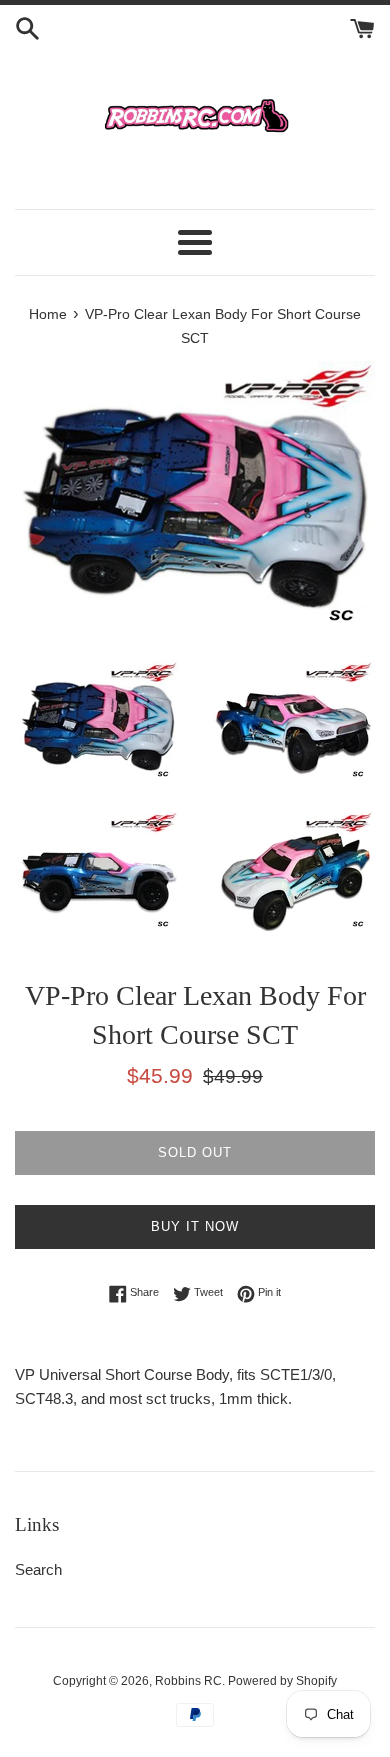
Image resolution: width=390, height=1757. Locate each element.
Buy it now (195, 1226)
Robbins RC (188, 1681)
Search (38, 1569)
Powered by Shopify (282, 1681)
